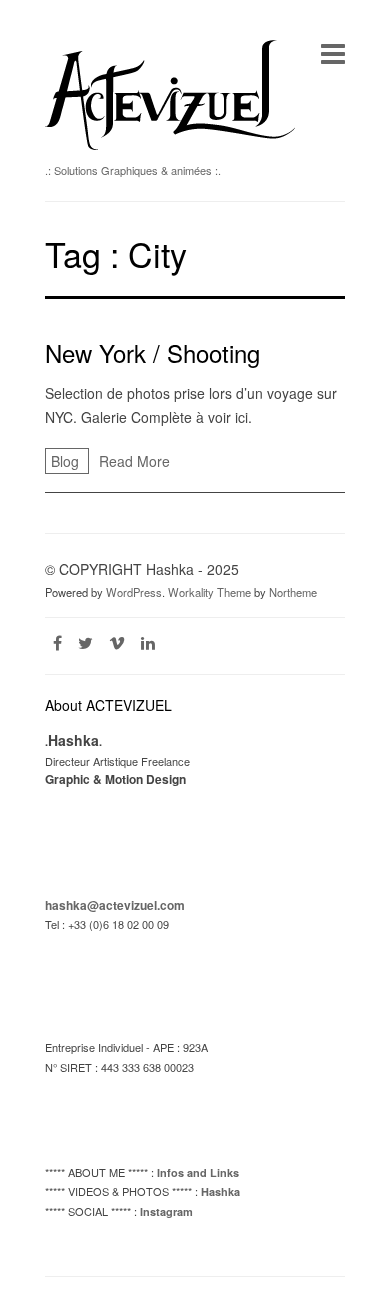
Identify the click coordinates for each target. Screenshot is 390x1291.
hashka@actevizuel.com (115, 905)
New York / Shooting (152, 352)
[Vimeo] (117, 642)
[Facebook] (57, 642)
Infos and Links (198, 1172)
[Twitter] (85, 642)
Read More (134, 461)
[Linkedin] (148, 642)
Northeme (293, 592)
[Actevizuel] (170, 144)
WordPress (134, 592)
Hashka (220, 1191)
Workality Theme (209, 592)
